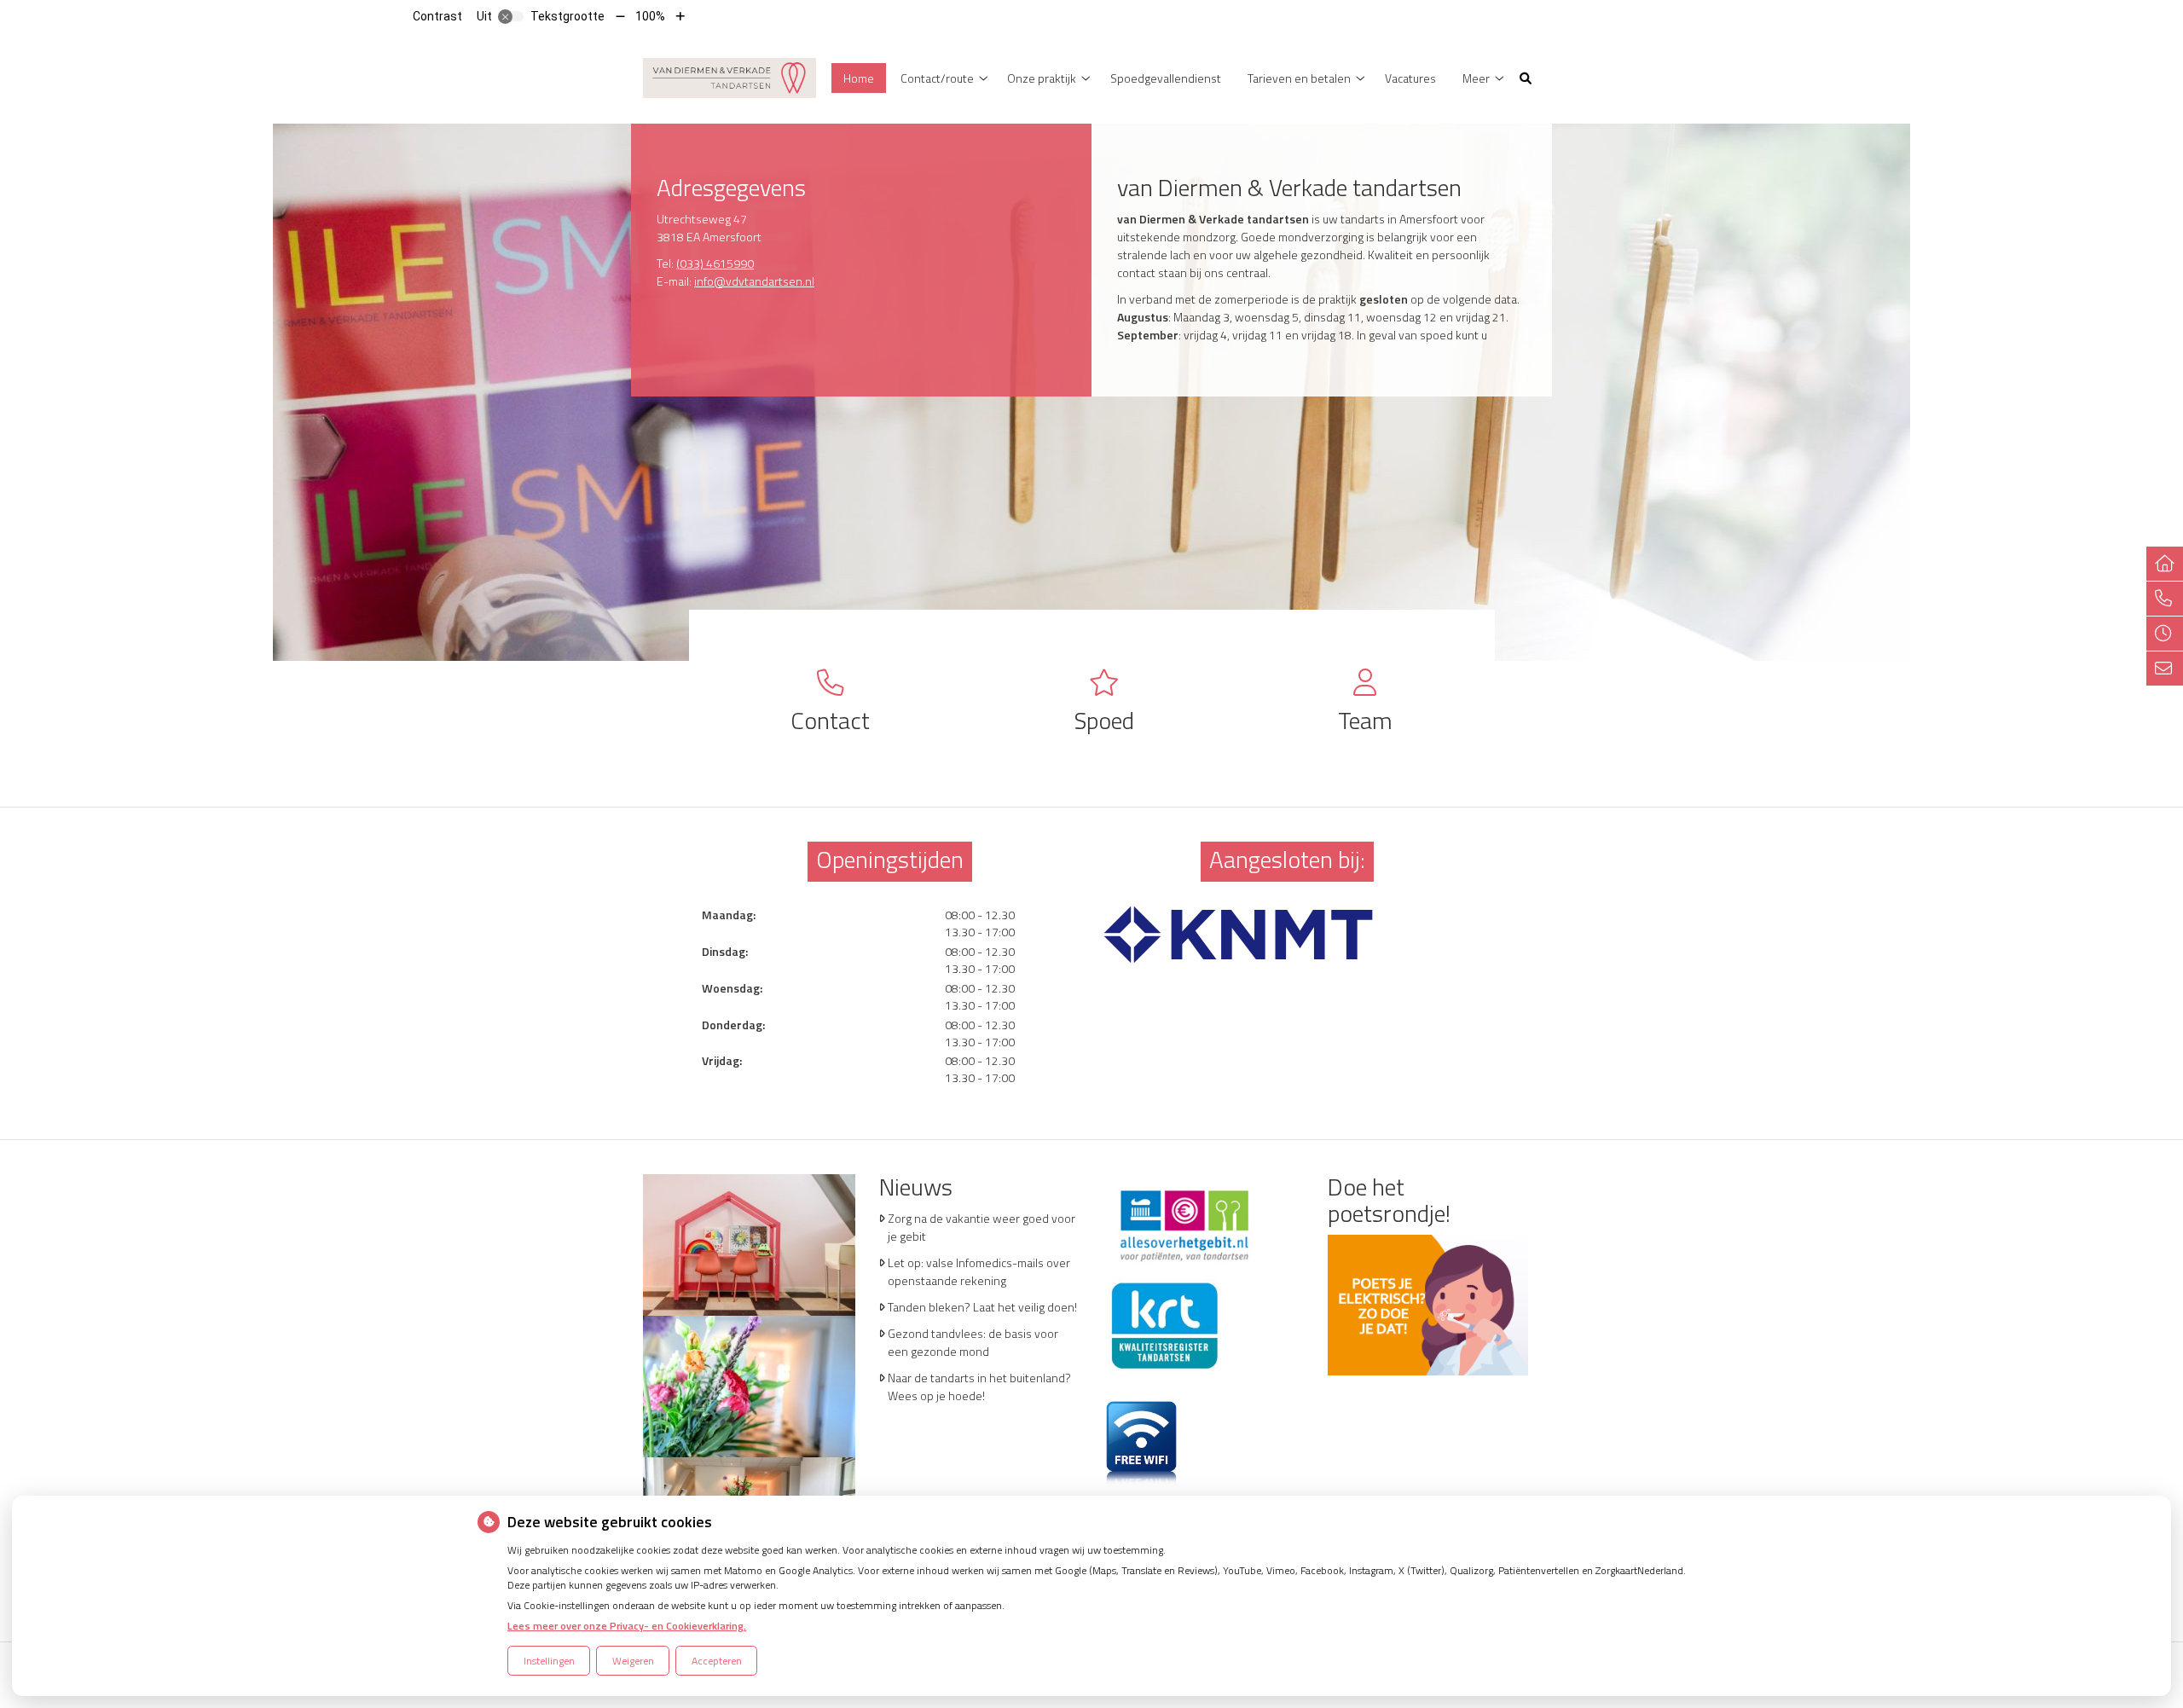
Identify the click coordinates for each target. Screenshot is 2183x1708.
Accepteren (717, 1661)
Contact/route (937, 78)
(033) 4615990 (715, 263)
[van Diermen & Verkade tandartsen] (730, 76)
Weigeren (633, 1661)
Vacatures (1410, 78)
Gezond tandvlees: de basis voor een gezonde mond (973, 1342)
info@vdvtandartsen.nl (754, 281)
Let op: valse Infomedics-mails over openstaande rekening (979, 1271)
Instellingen (549, 1661)
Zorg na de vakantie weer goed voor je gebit (981, 1227)
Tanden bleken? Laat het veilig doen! (982, 1307)
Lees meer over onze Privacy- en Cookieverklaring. (627, 1626)
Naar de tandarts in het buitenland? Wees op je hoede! (979, 1387)
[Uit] (511, 16)
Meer (1476, 78)
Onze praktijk (1042, 78)
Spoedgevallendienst (1166, 78)
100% (650, 16)
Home (859, 78)
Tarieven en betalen (1299, 78)
